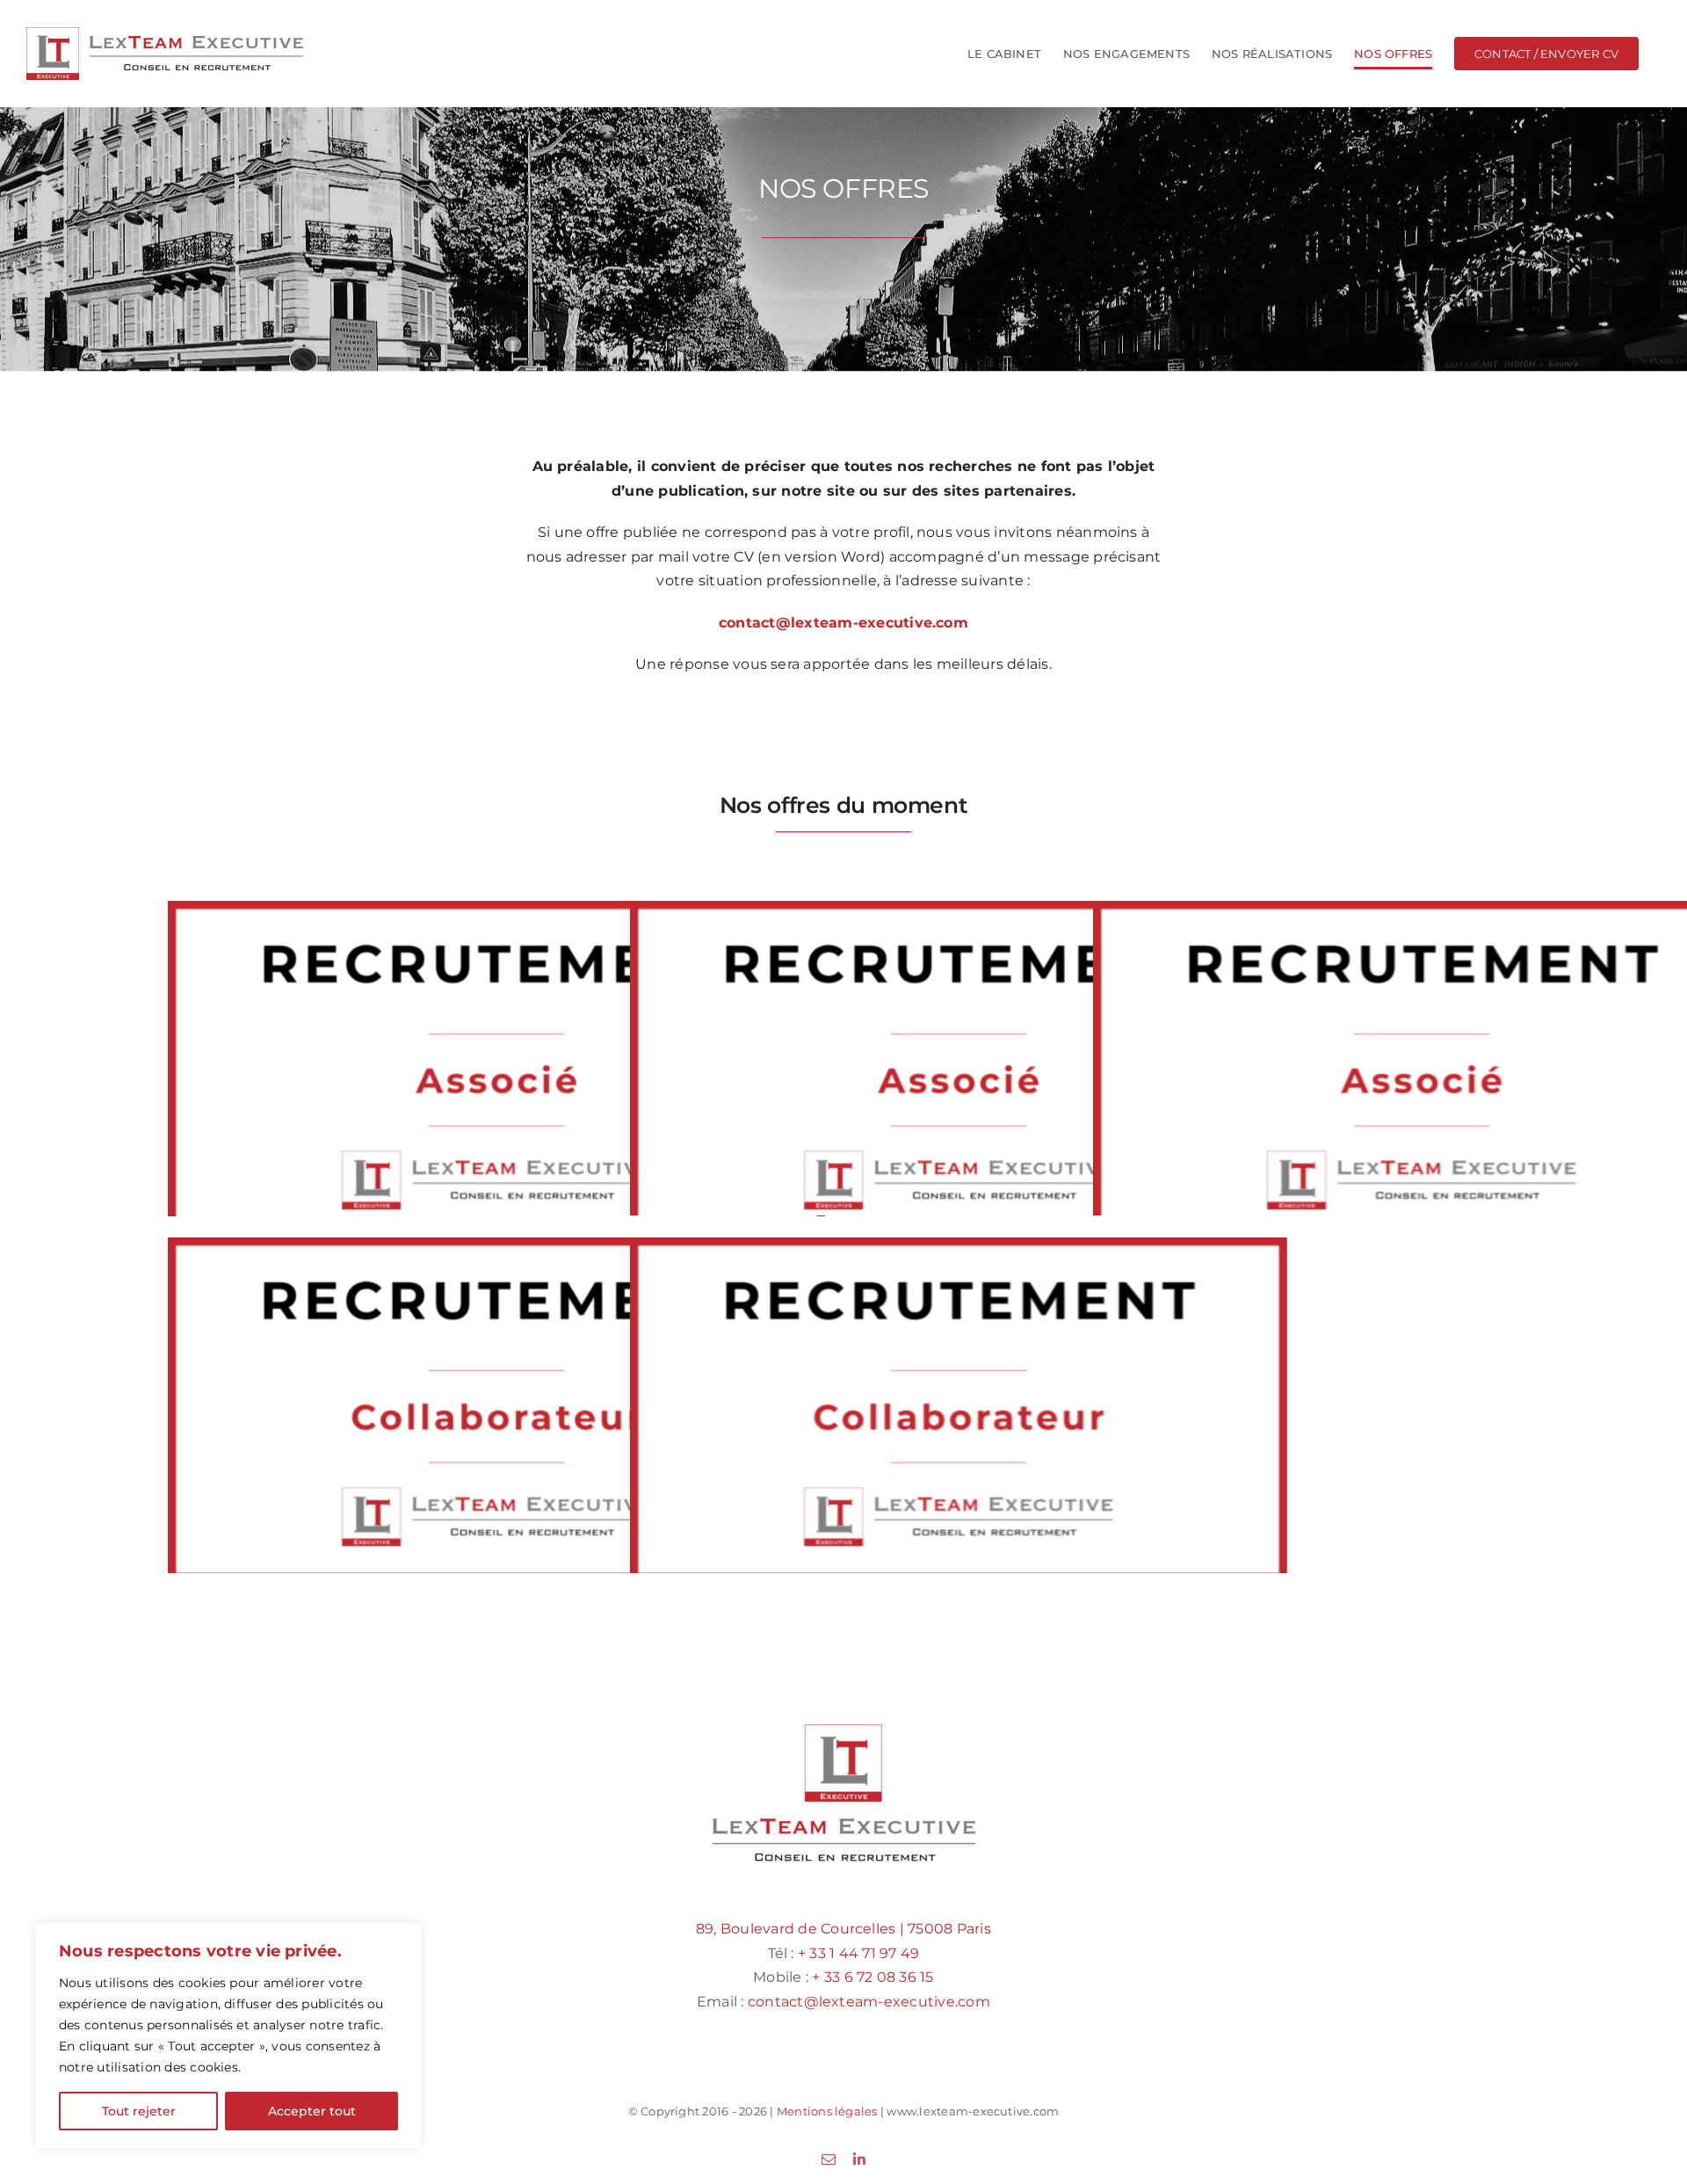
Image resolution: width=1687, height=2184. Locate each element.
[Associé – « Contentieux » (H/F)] (959, 1073)
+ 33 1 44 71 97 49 (858, 1953)
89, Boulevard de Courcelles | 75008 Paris (843, 1929)
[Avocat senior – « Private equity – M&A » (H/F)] (959, 1409)
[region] (228, 2035)
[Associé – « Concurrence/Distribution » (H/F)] (496, 1073)
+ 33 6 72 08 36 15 (872, 1977)
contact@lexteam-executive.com (869, 2002)
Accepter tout (312, 2111)
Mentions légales (827, 2111)
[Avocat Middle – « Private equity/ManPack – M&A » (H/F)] (496, 1409)
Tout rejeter (139, 2111)
